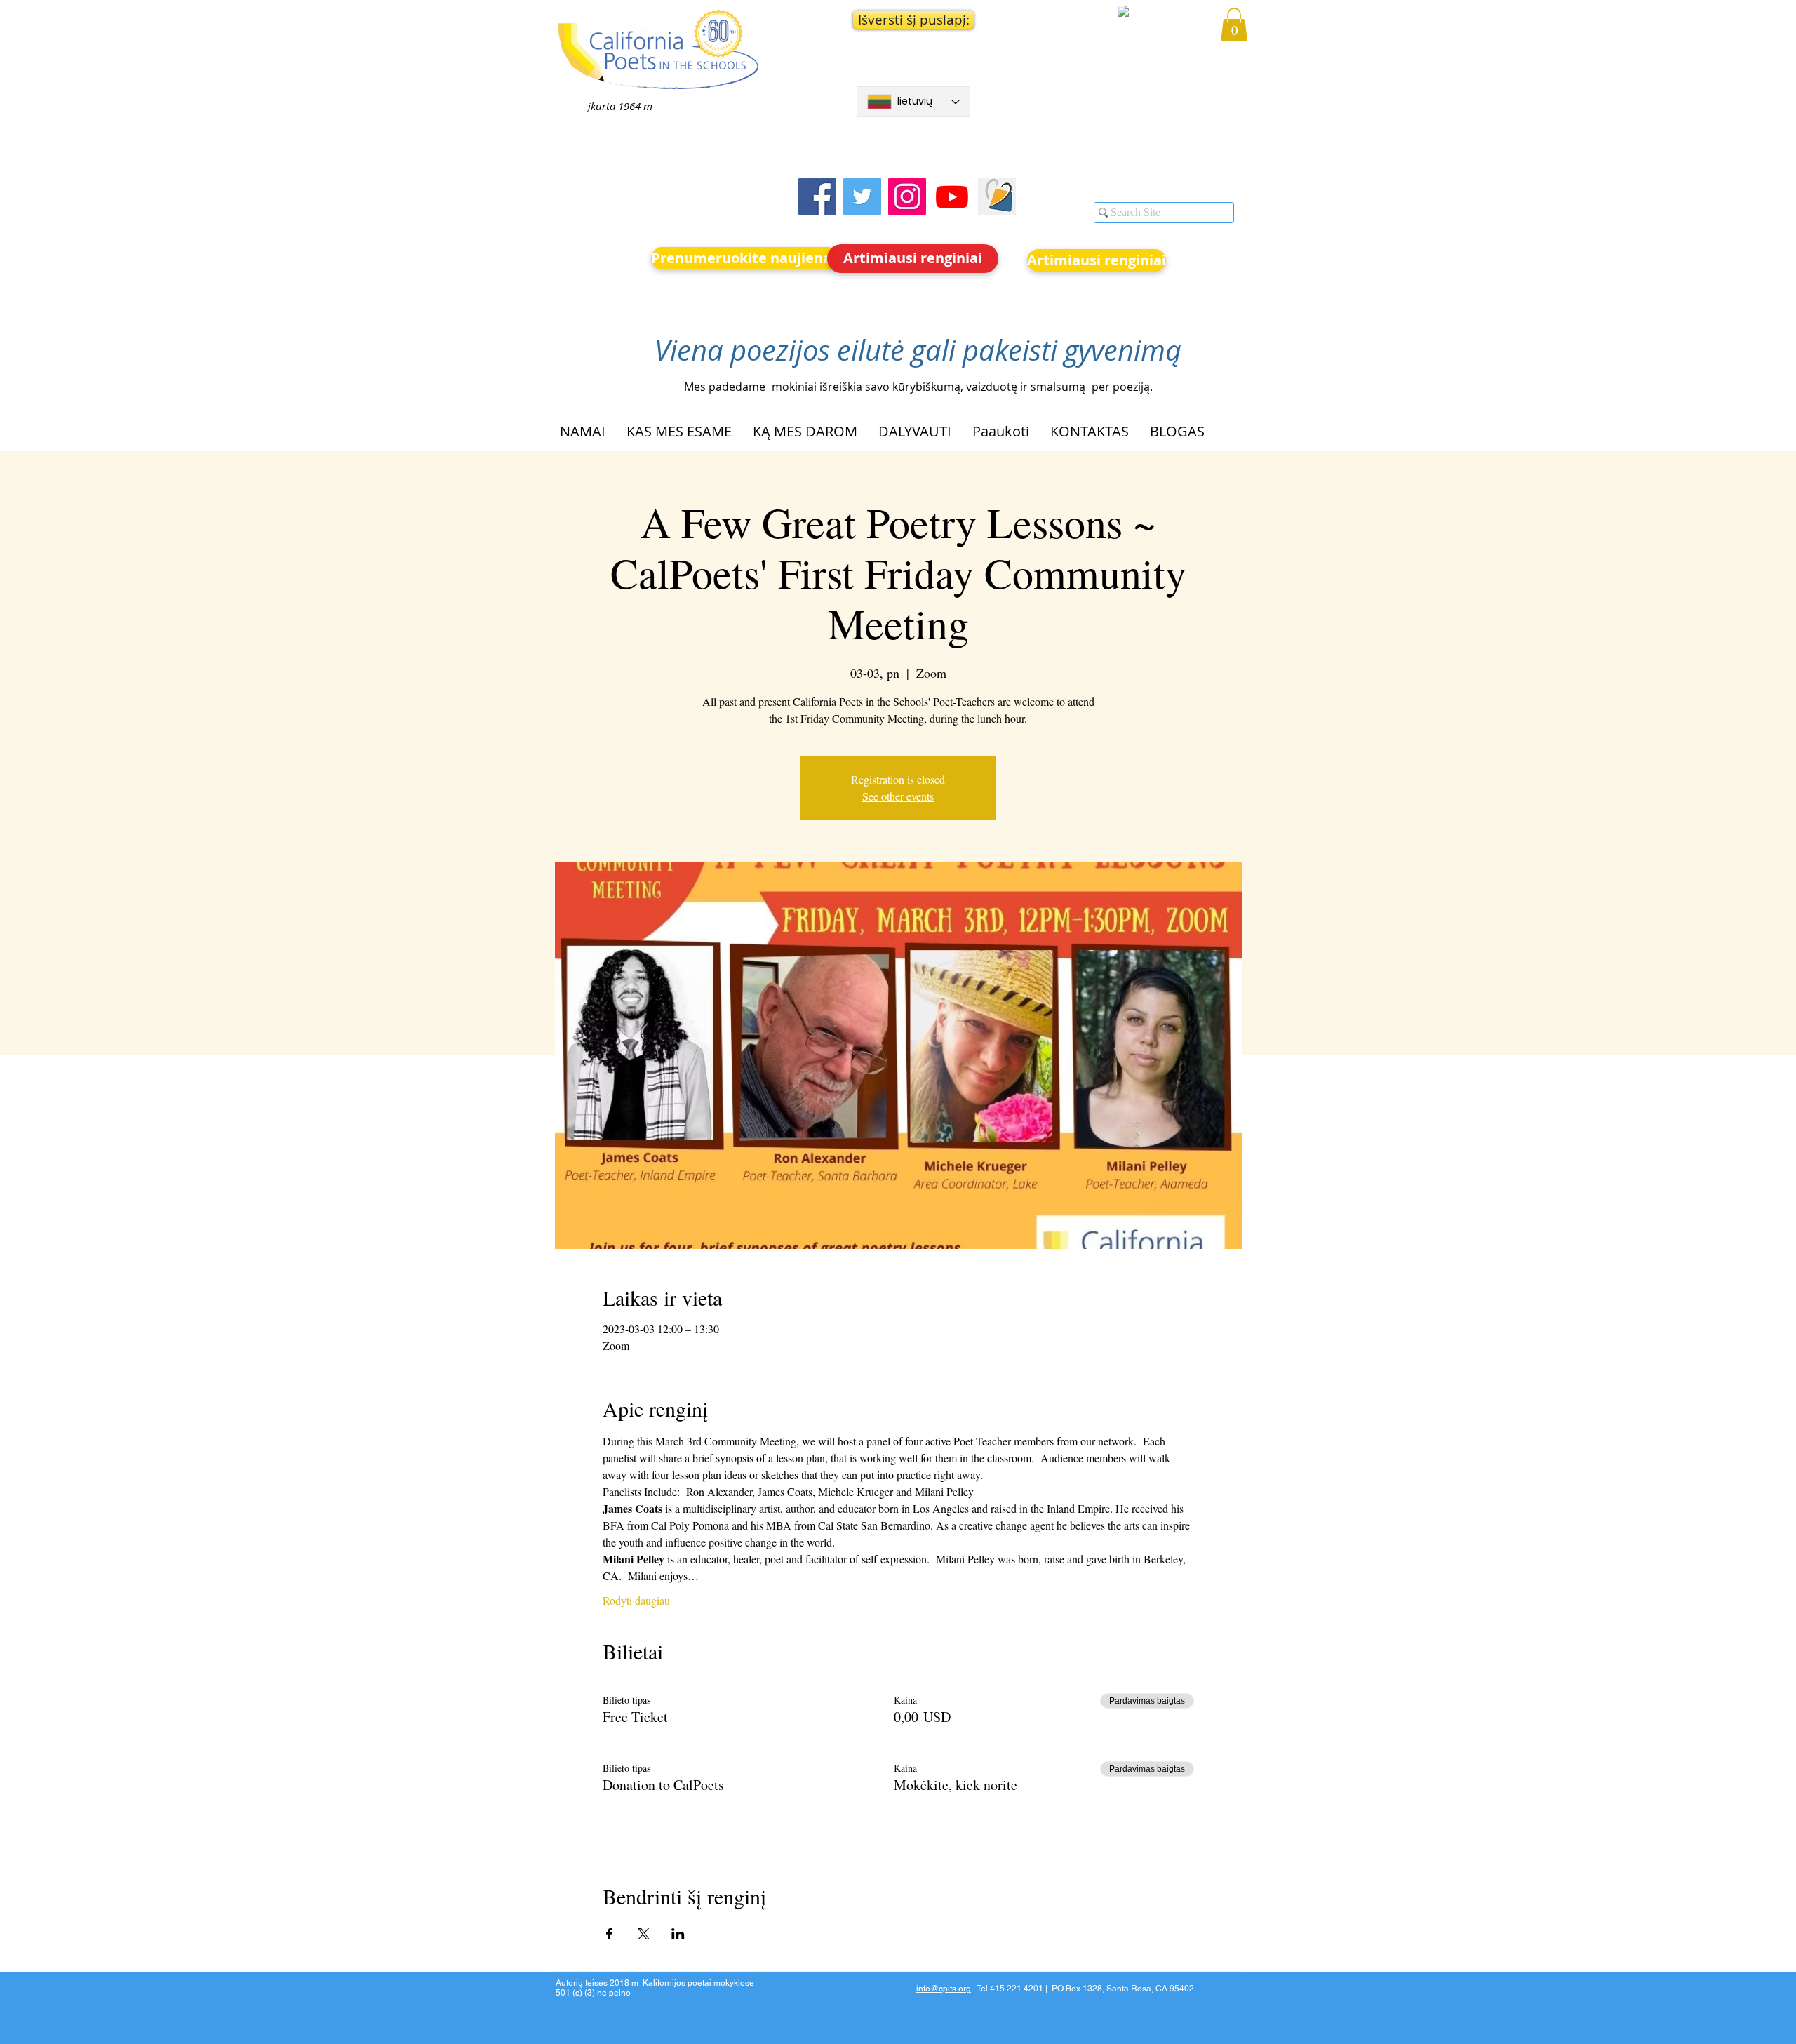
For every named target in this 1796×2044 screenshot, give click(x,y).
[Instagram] (907, 196)
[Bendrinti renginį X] (644, 1934)
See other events (898, 796)
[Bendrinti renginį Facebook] (609, 1934)
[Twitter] (862, 196)
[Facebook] (817, 196)
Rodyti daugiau (636, 1600)
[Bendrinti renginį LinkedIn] (678, 1934)
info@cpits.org (944, 1989)
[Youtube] (952, 196)
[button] (913, 20)
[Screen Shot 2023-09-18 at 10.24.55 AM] (997, 196)
